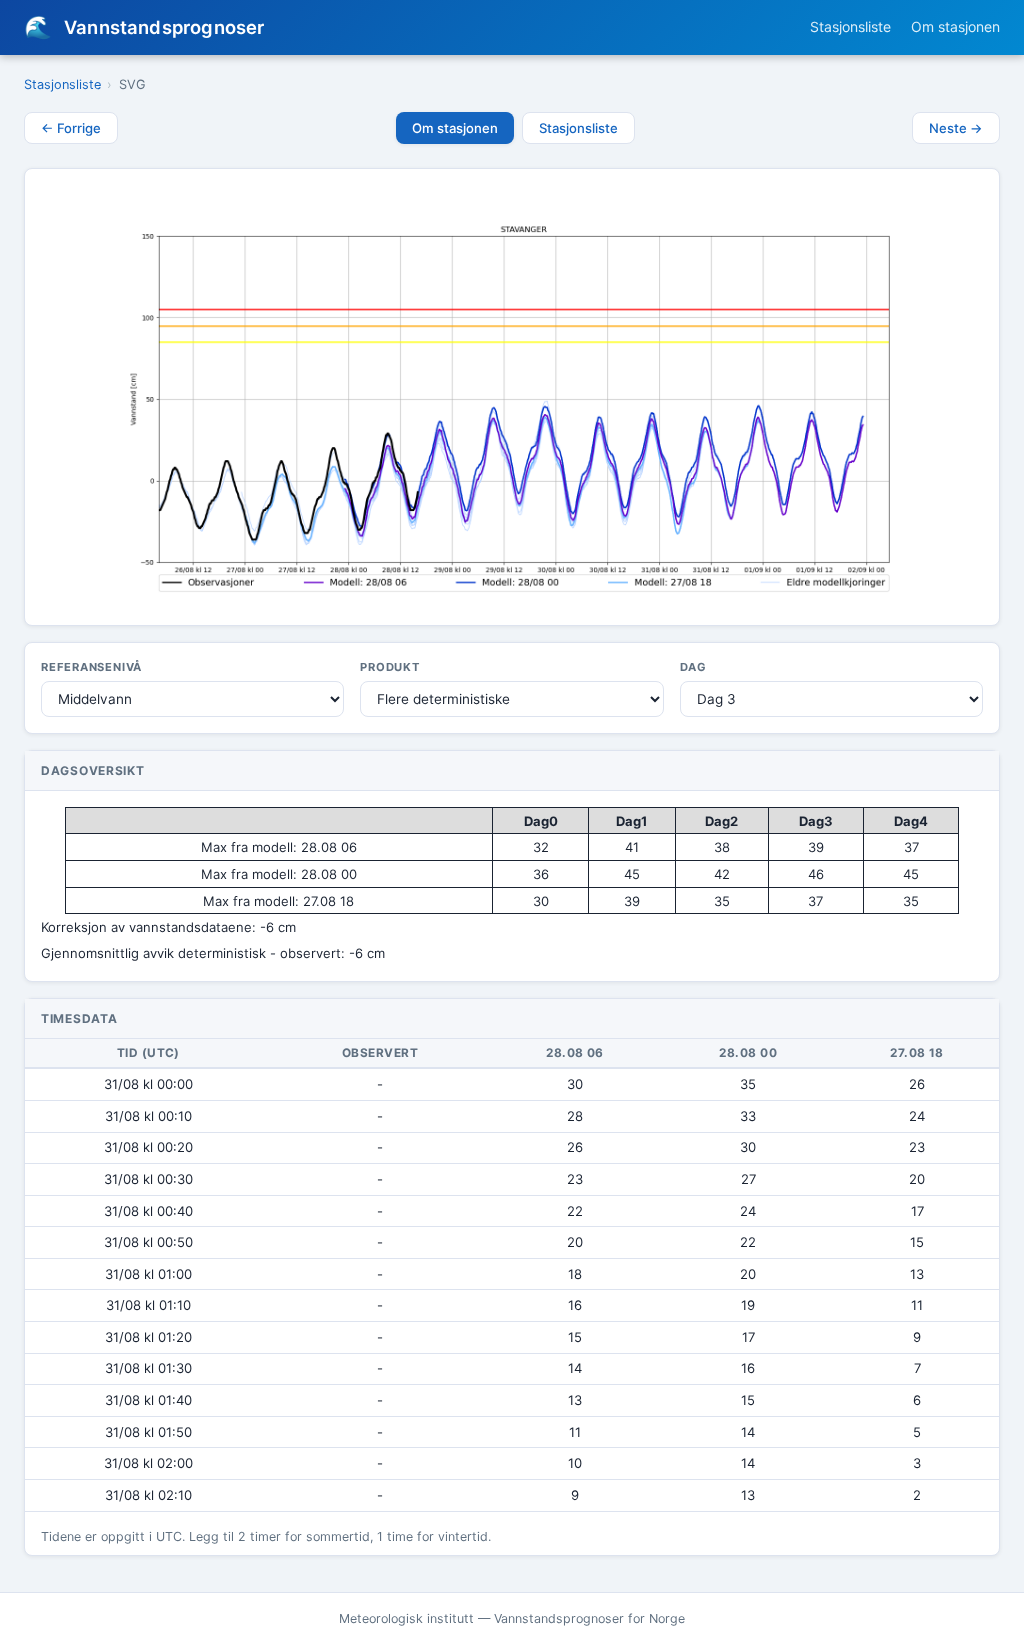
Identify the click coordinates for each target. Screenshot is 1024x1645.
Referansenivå (91, 667)
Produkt (390, 667)
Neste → (956, 128)
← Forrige (71, 128)
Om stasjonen (955, 26)
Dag (693, 667)
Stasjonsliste (850, 26)
